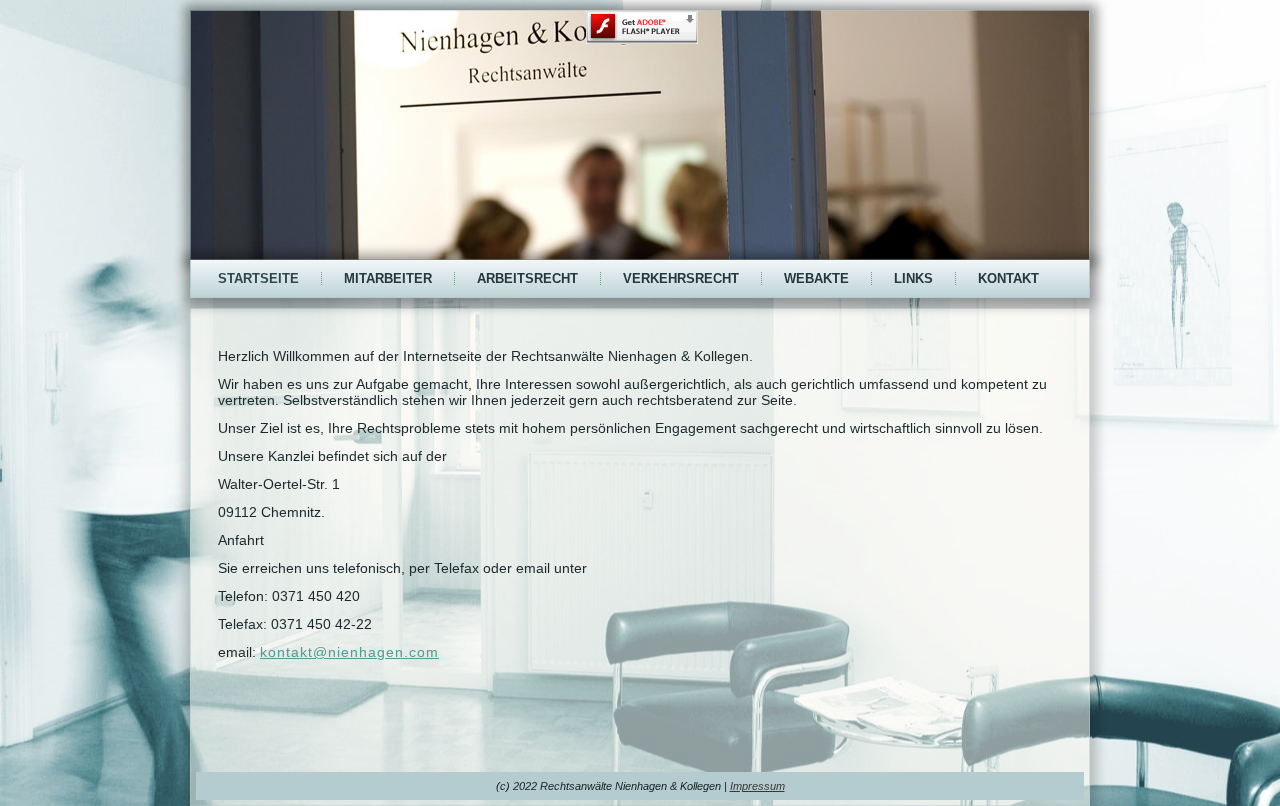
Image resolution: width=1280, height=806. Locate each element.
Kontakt (1008, 278)
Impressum (757, 786)
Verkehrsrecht (681, 278)
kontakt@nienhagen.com (349, 652)
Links (913, 278)
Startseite (258, 278)
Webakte (816, 278)
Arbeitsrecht (527, 278)
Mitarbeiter (388, 278)
